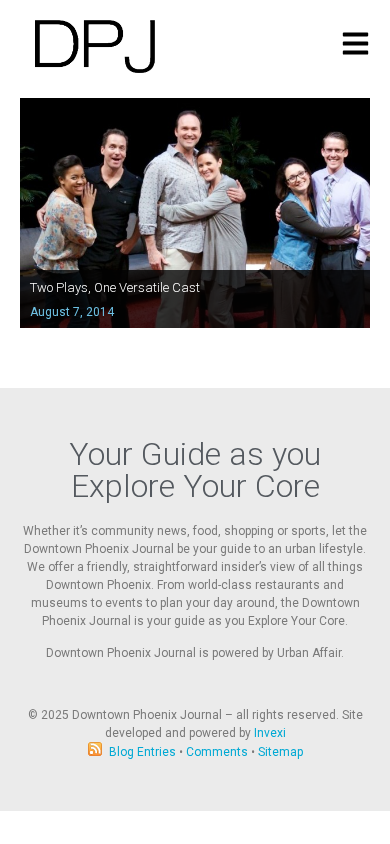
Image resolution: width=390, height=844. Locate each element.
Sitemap (280, 752)
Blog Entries (142, 752)
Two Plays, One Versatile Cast (115, 287)
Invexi (270, 733)
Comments (217, 752)
